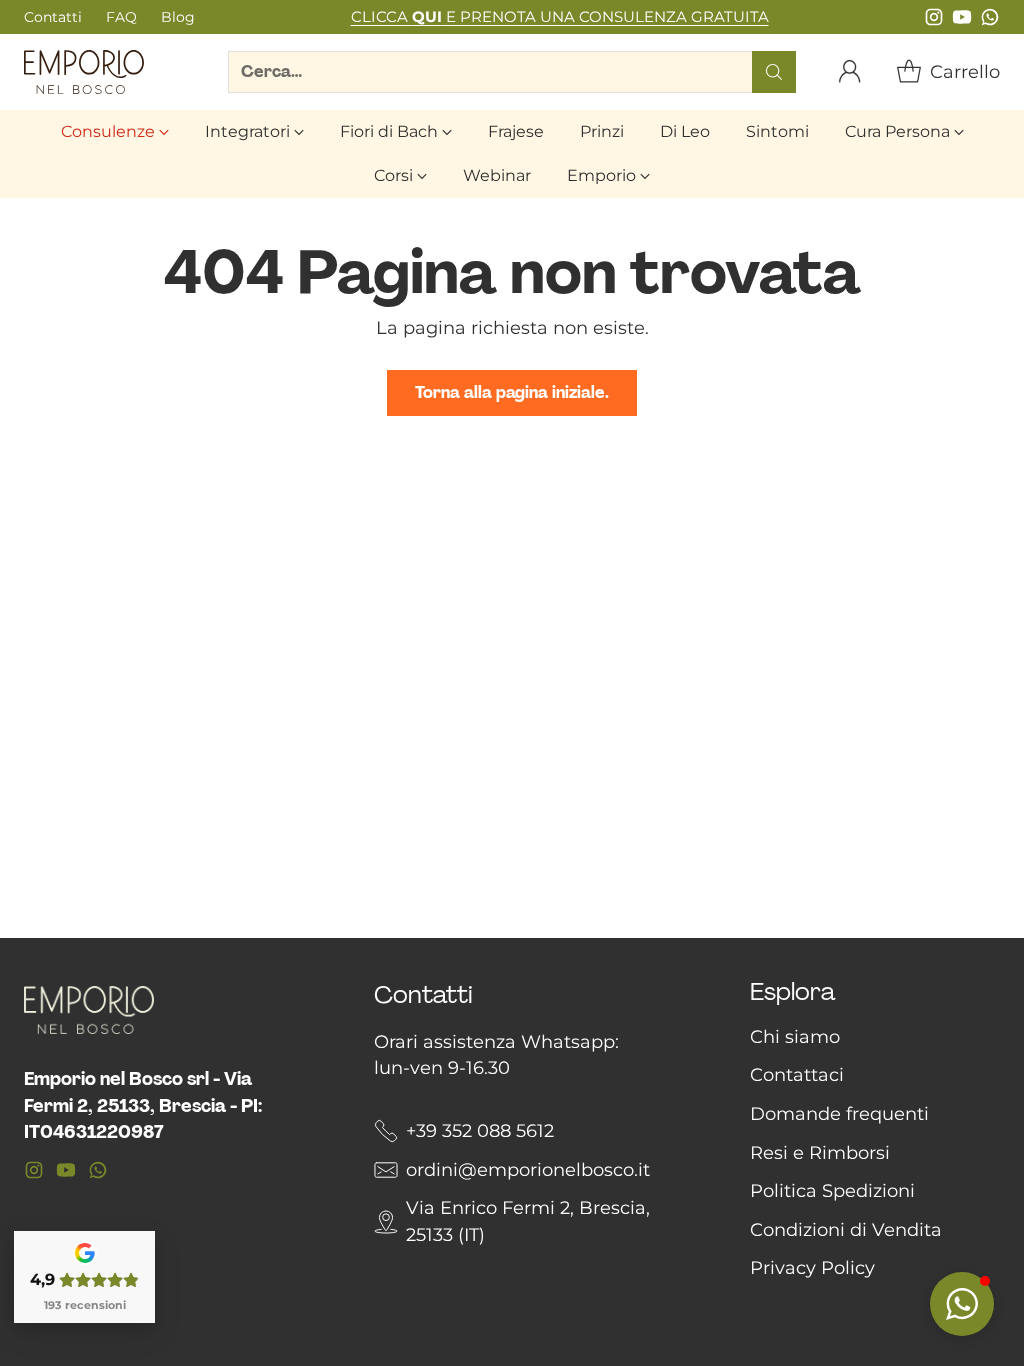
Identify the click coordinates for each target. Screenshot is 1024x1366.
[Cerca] (774, 72)
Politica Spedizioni (832, 1190)
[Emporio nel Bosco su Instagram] (934, 21)
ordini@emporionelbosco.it (528, 1169)
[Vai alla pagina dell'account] (850, 72)
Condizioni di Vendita (846, 1229)
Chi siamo (795, 1036)
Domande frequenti (839, 1113)
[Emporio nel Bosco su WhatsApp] (990, 21)
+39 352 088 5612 (480, 1130)
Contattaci (797, 1074)
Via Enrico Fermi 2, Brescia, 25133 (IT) (528, 1221)
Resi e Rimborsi (820, 1152)
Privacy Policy (812, 1267)
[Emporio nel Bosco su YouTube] (962, 21)
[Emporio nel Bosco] (84, 72)
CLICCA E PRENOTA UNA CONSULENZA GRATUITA (560, 17)
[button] (962, 1304)
